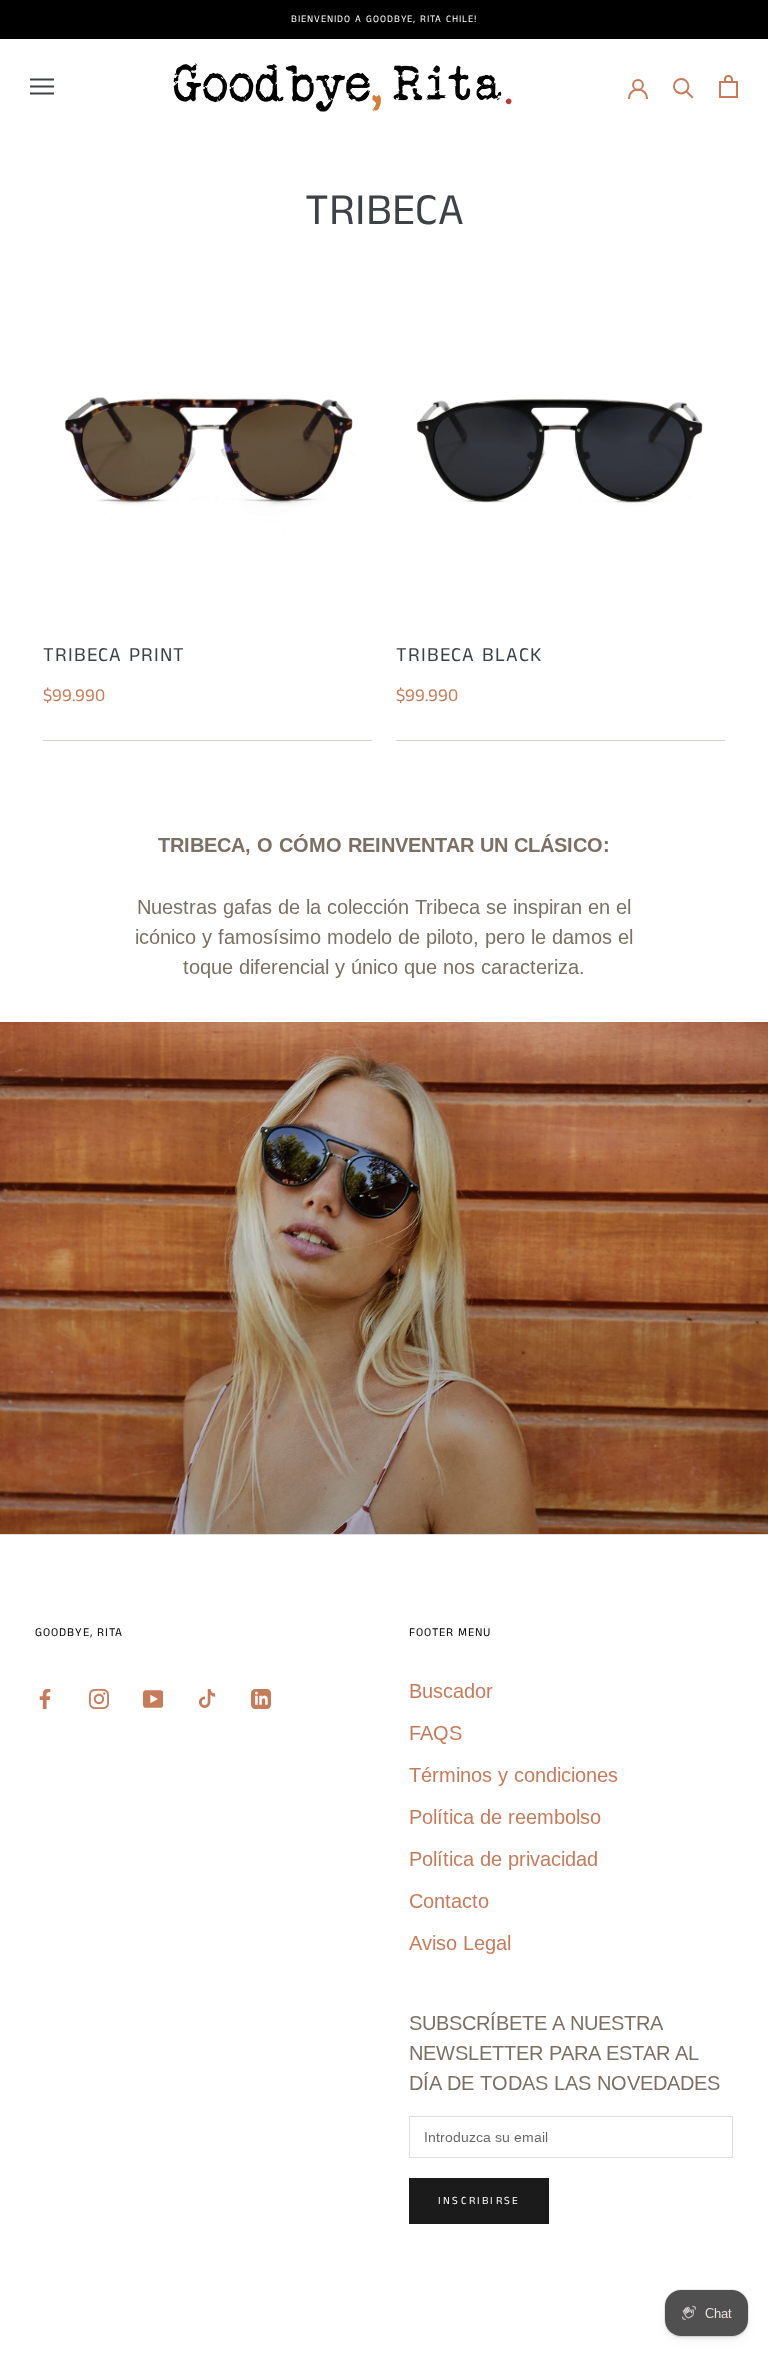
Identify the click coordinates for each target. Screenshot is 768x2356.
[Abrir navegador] (42, 86)
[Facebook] (45, 1697)
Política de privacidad (503, 1859)
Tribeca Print (114, 655)
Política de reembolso (505, 1817)
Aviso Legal (460, 1943)
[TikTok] (207, 1697)
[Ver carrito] (728, 86)
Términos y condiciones (513, 1775)
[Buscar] (683, 86)
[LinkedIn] (261, 1697)
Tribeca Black (469, 655)
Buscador (451, 1691)
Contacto (449, 1901)
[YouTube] (153, 1697)
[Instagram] (99, 1697)
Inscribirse (479, 2201)
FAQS (435, 1733)
